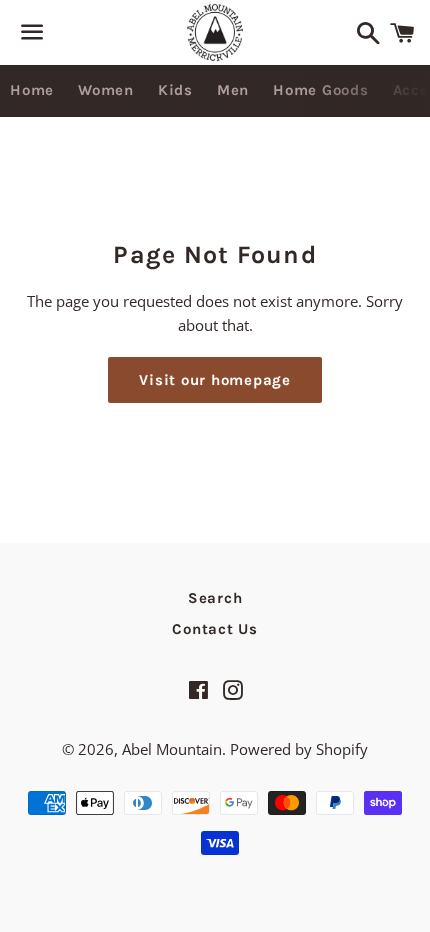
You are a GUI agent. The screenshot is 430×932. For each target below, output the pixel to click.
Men (233, 90)
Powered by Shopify (299, 749)
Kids (175, 90)
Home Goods (321, 90)
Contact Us (215, 629)
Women (106, 90)
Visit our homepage (215, 380)
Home (32, 90)
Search (215, 598)
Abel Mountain (172, 749)
